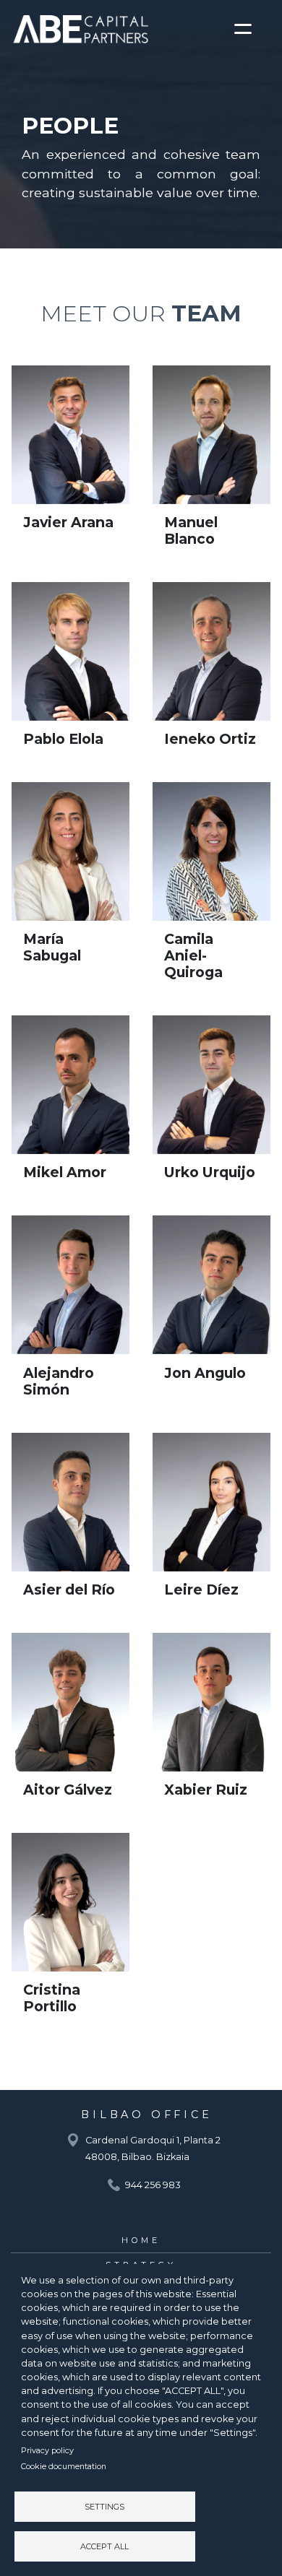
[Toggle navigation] (248, 29)
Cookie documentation (64, 2466)
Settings (104, 2507)
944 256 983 (153, 2185)
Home (141, 2240)
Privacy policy (47, 2450)
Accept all (104, 2546)
